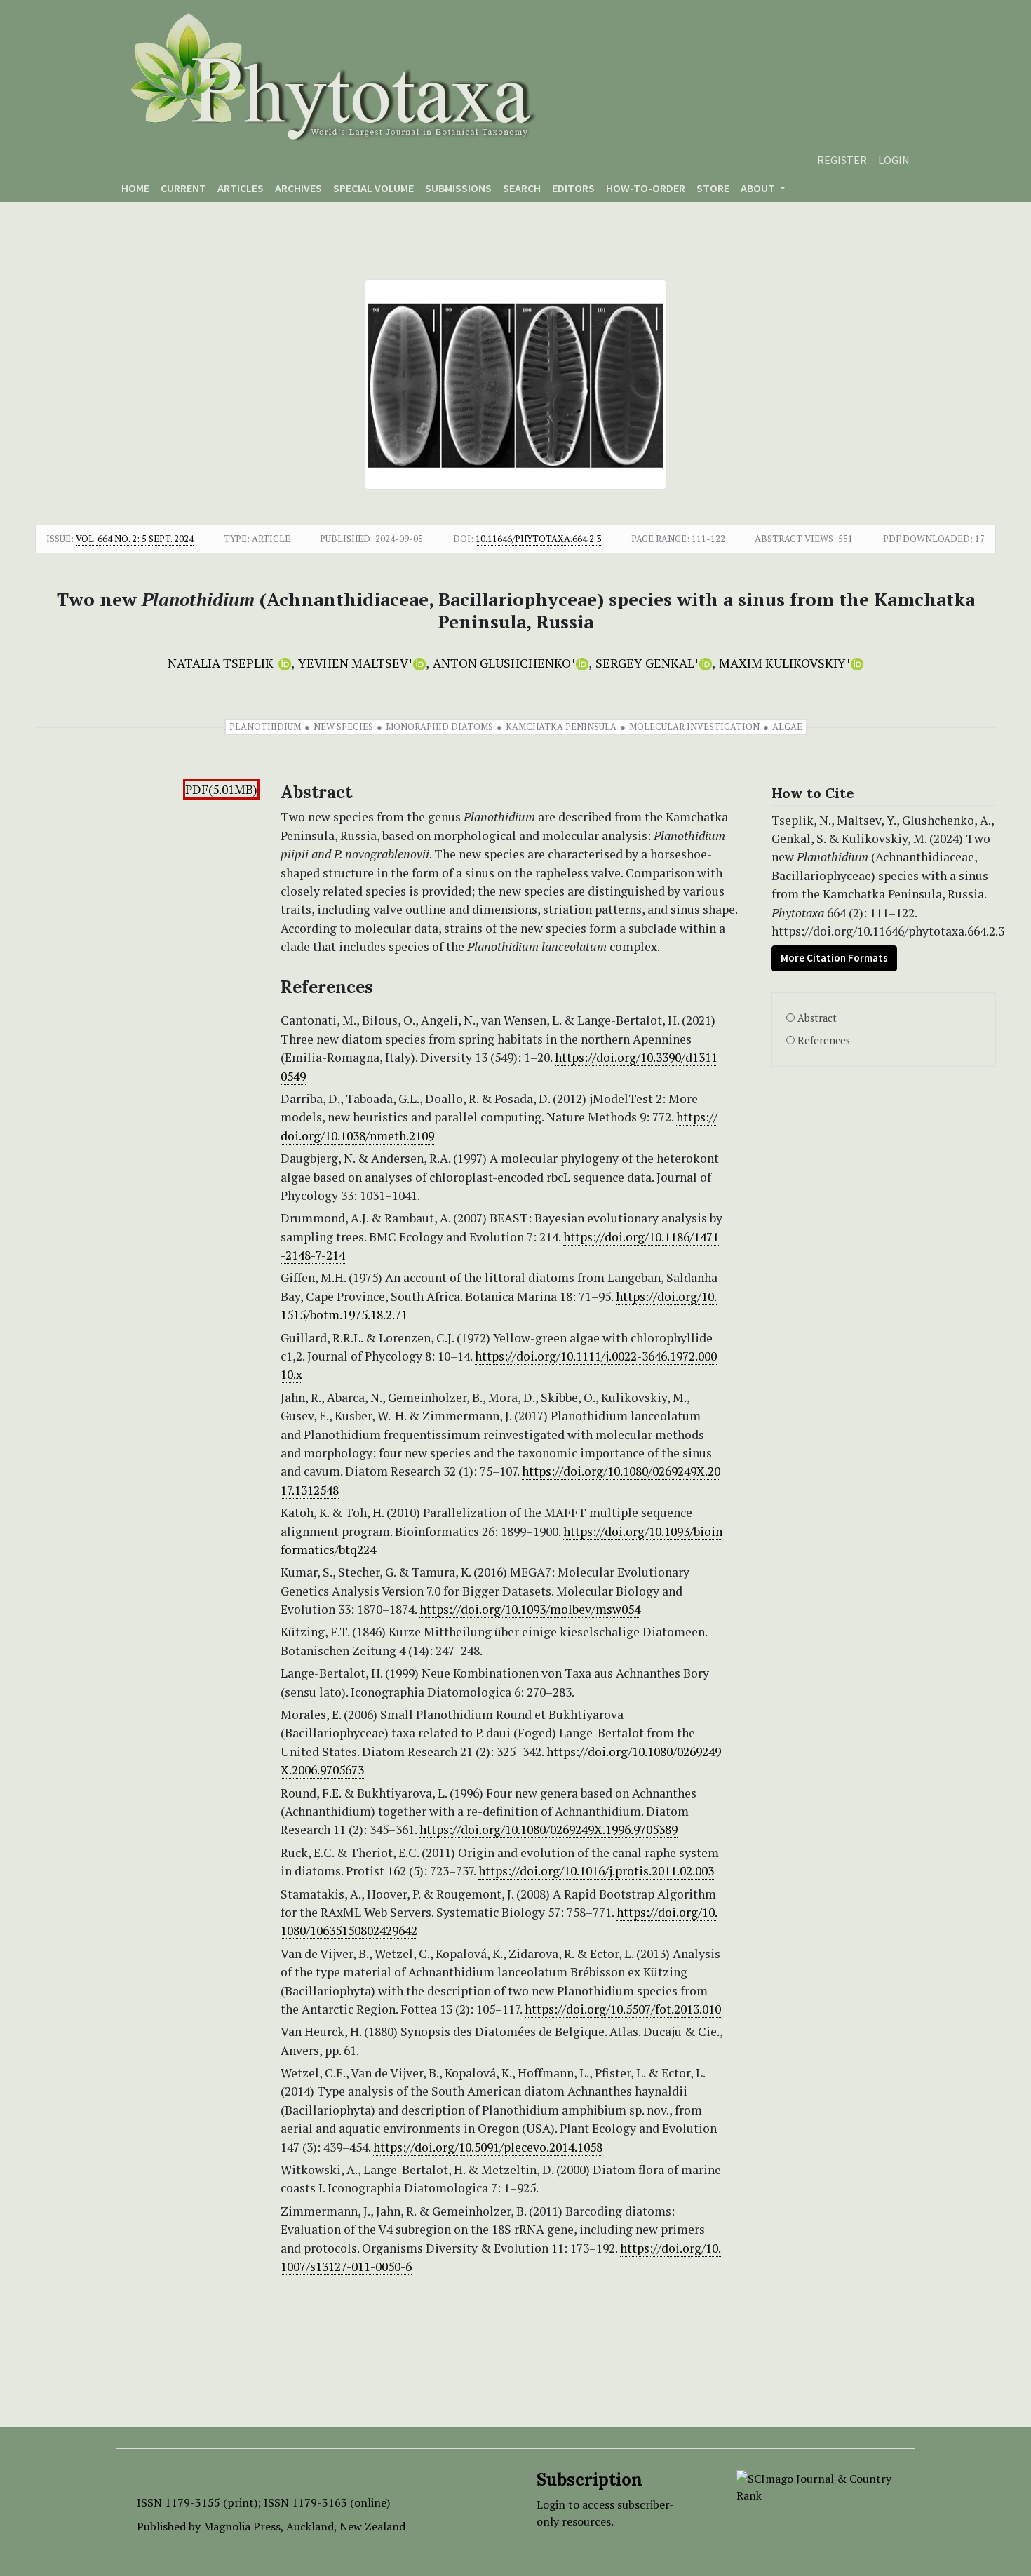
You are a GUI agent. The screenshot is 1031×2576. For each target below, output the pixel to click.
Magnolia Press (242, 2526)
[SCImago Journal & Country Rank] (815, 2486)
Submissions (458, 188)
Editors (573, 188)
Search (522, 188)
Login (894, 160)
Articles (241, 188)
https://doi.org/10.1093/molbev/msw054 (530, 1609)
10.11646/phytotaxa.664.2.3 (538, 539)
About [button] (759, 188)
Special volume (373, 188)
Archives (298, 188)
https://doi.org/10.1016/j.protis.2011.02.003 (596, 1871)
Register (842, 160)
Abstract (817, 1018)
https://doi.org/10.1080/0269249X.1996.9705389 (548, 1829)
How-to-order (646, 188)
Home (135, 188)
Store (713, 188)
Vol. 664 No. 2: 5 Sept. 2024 (135, 539)
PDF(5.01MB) (221, 789)
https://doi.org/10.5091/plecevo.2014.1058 (488, 2147)
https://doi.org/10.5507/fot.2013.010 (623, 2009)
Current (183, 188)
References (824, 1040)
